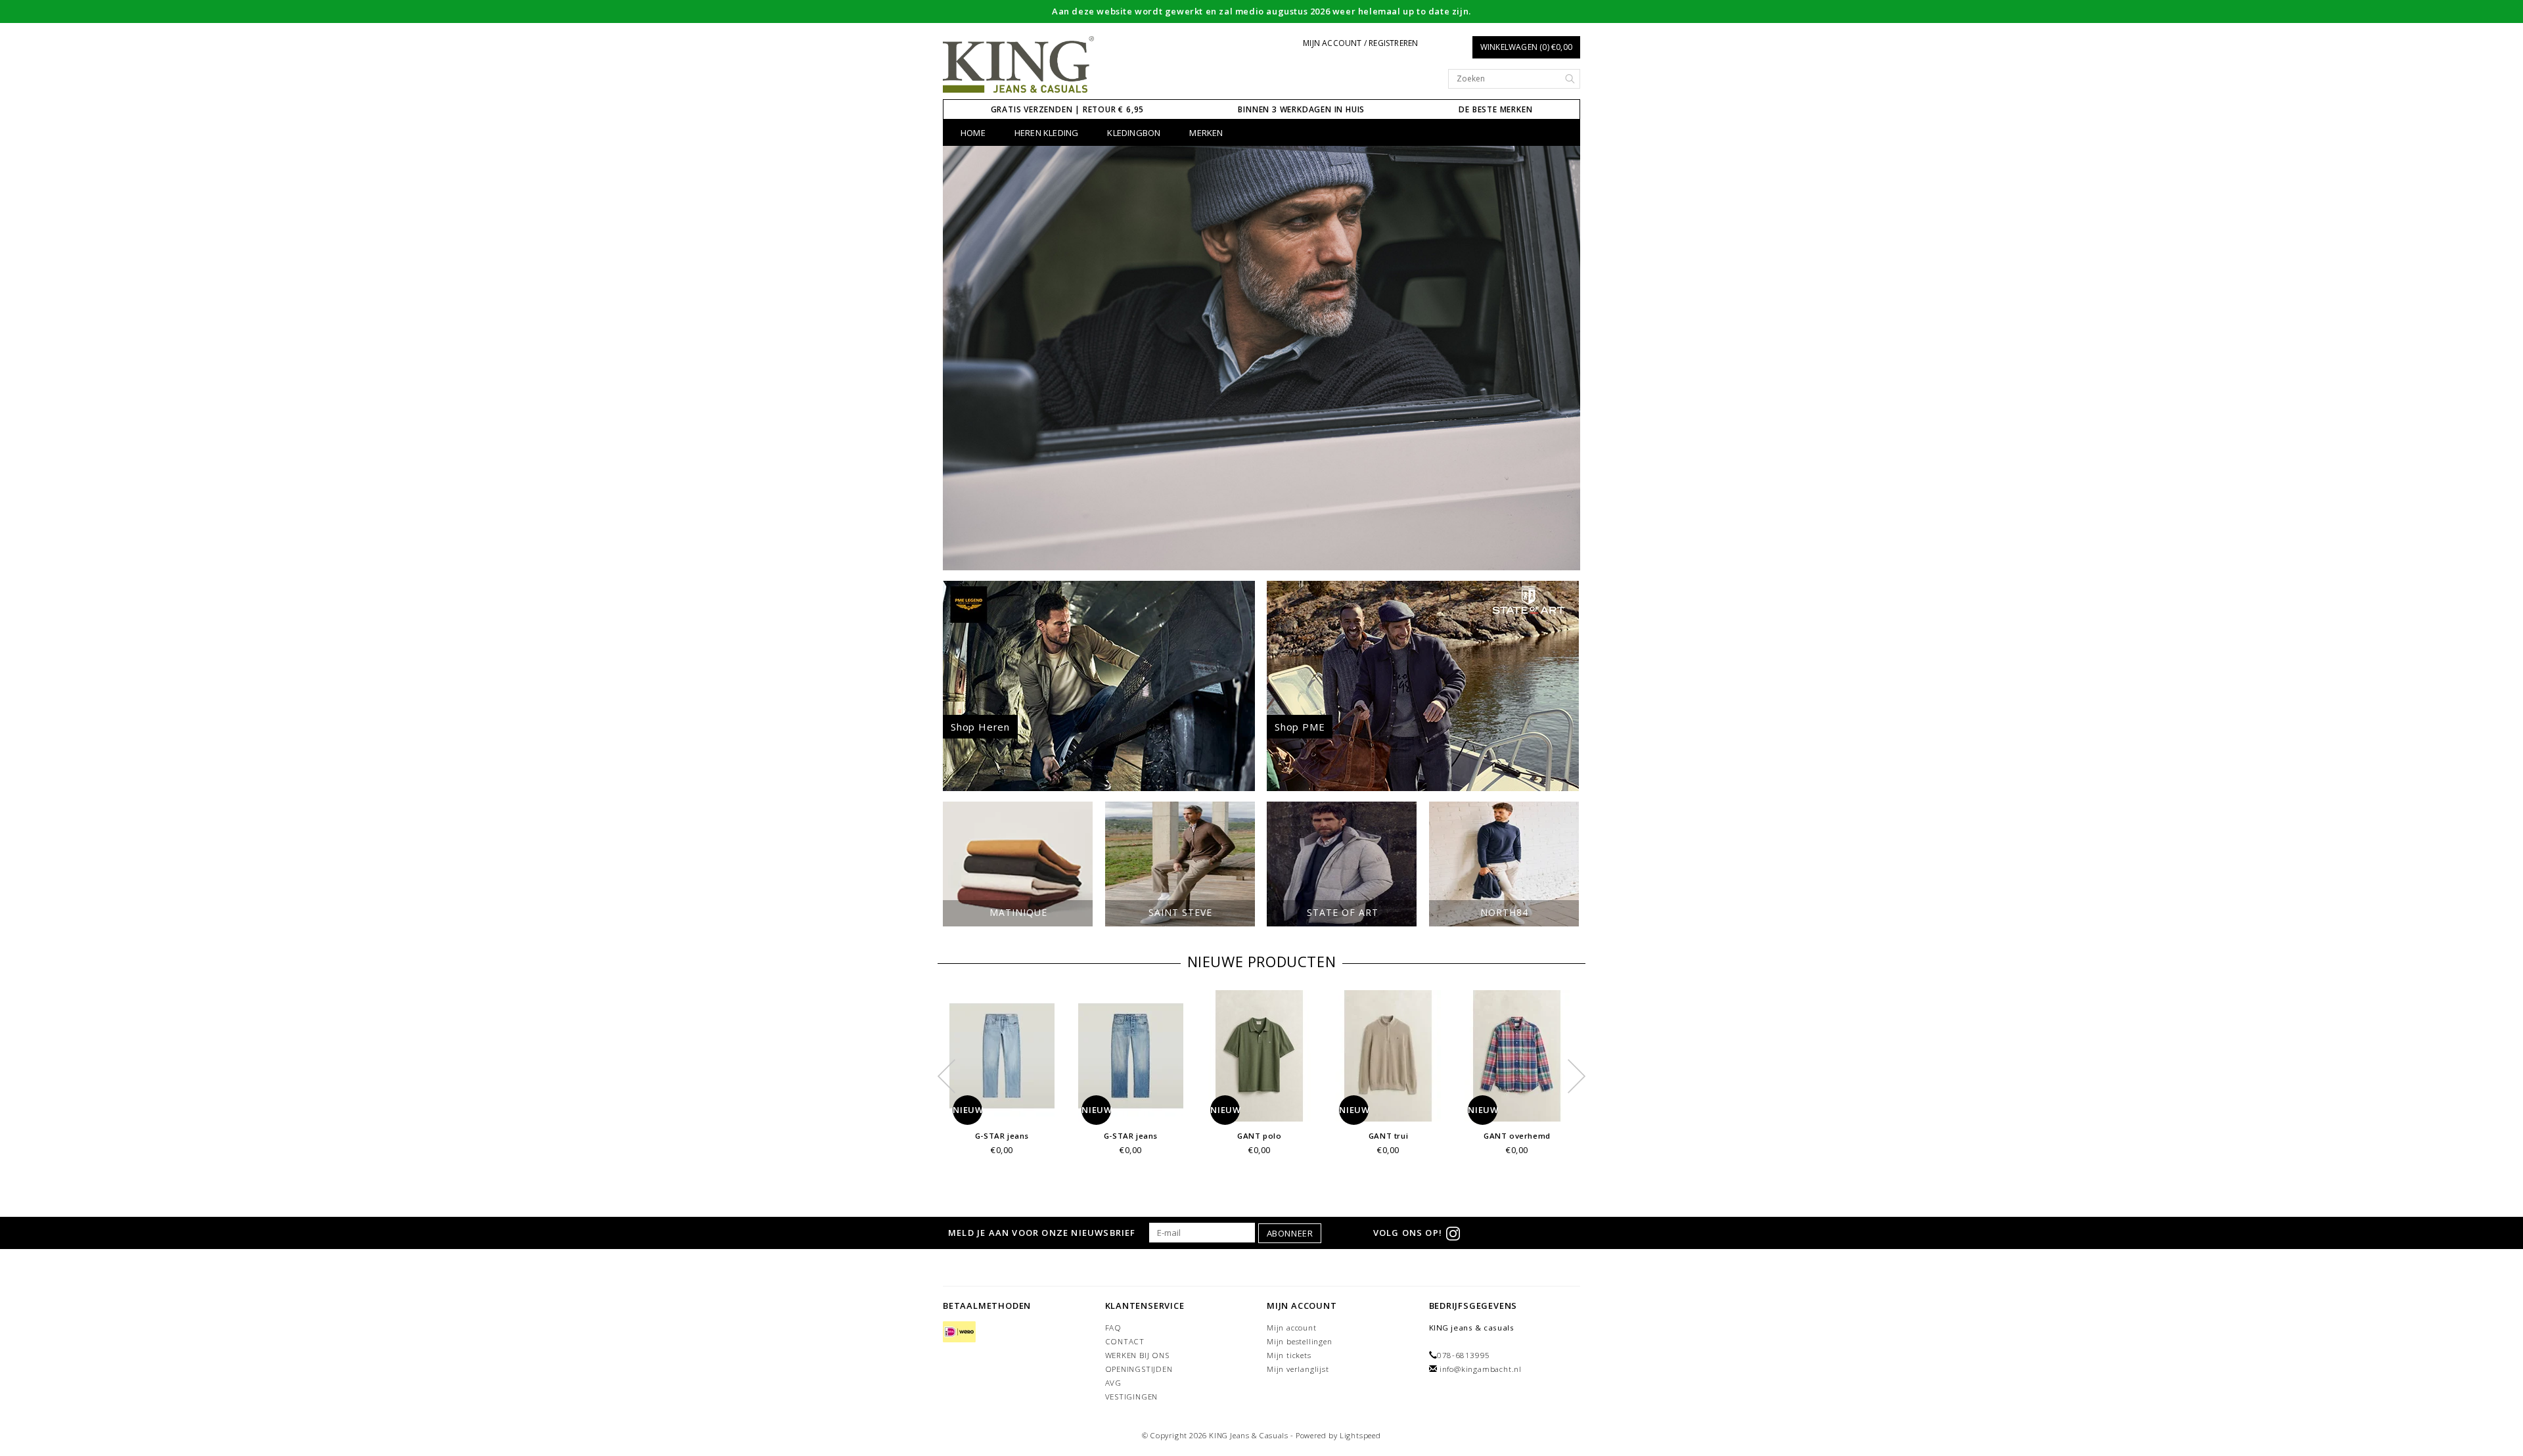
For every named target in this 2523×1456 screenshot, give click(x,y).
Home (973, 133)
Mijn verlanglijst (1298, 1369)
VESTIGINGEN (1132, 1397)
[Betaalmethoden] (959, 1333)
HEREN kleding (1047, 133)
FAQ (1113, 1328)
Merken (1206, 133)
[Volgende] (1563, 358)
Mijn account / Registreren (1360, 43)
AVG (1113, 1383)
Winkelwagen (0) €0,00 (1526, 47)
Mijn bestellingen (1300, 1341)
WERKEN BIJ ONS (1137, 1355)
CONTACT (1125, 1341)
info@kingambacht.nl (1481, 1369)
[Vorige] (960, 358)
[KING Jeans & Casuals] (1019, 65)
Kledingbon (1134, 133)
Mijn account (1292, 1328)
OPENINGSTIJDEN (1139, 1369)
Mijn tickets (1289, 1355)
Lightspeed (1360, 1435)
